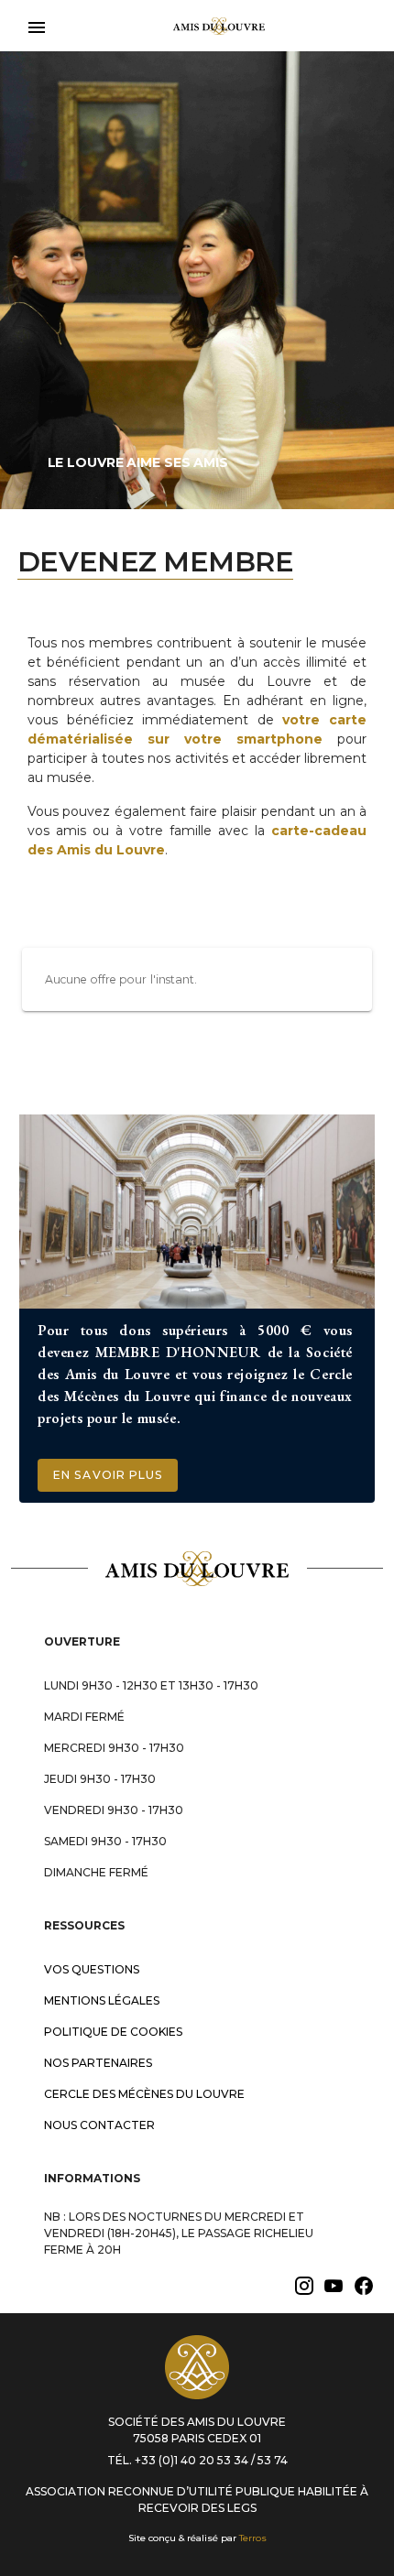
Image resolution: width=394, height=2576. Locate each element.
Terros (253, 2538)
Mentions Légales (102, 2000)
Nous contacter (99, 2125)
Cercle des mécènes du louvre (144, 2094)
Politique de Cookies (113, 2032)
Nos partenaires (98, 2063)
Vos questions (92, 1969)
